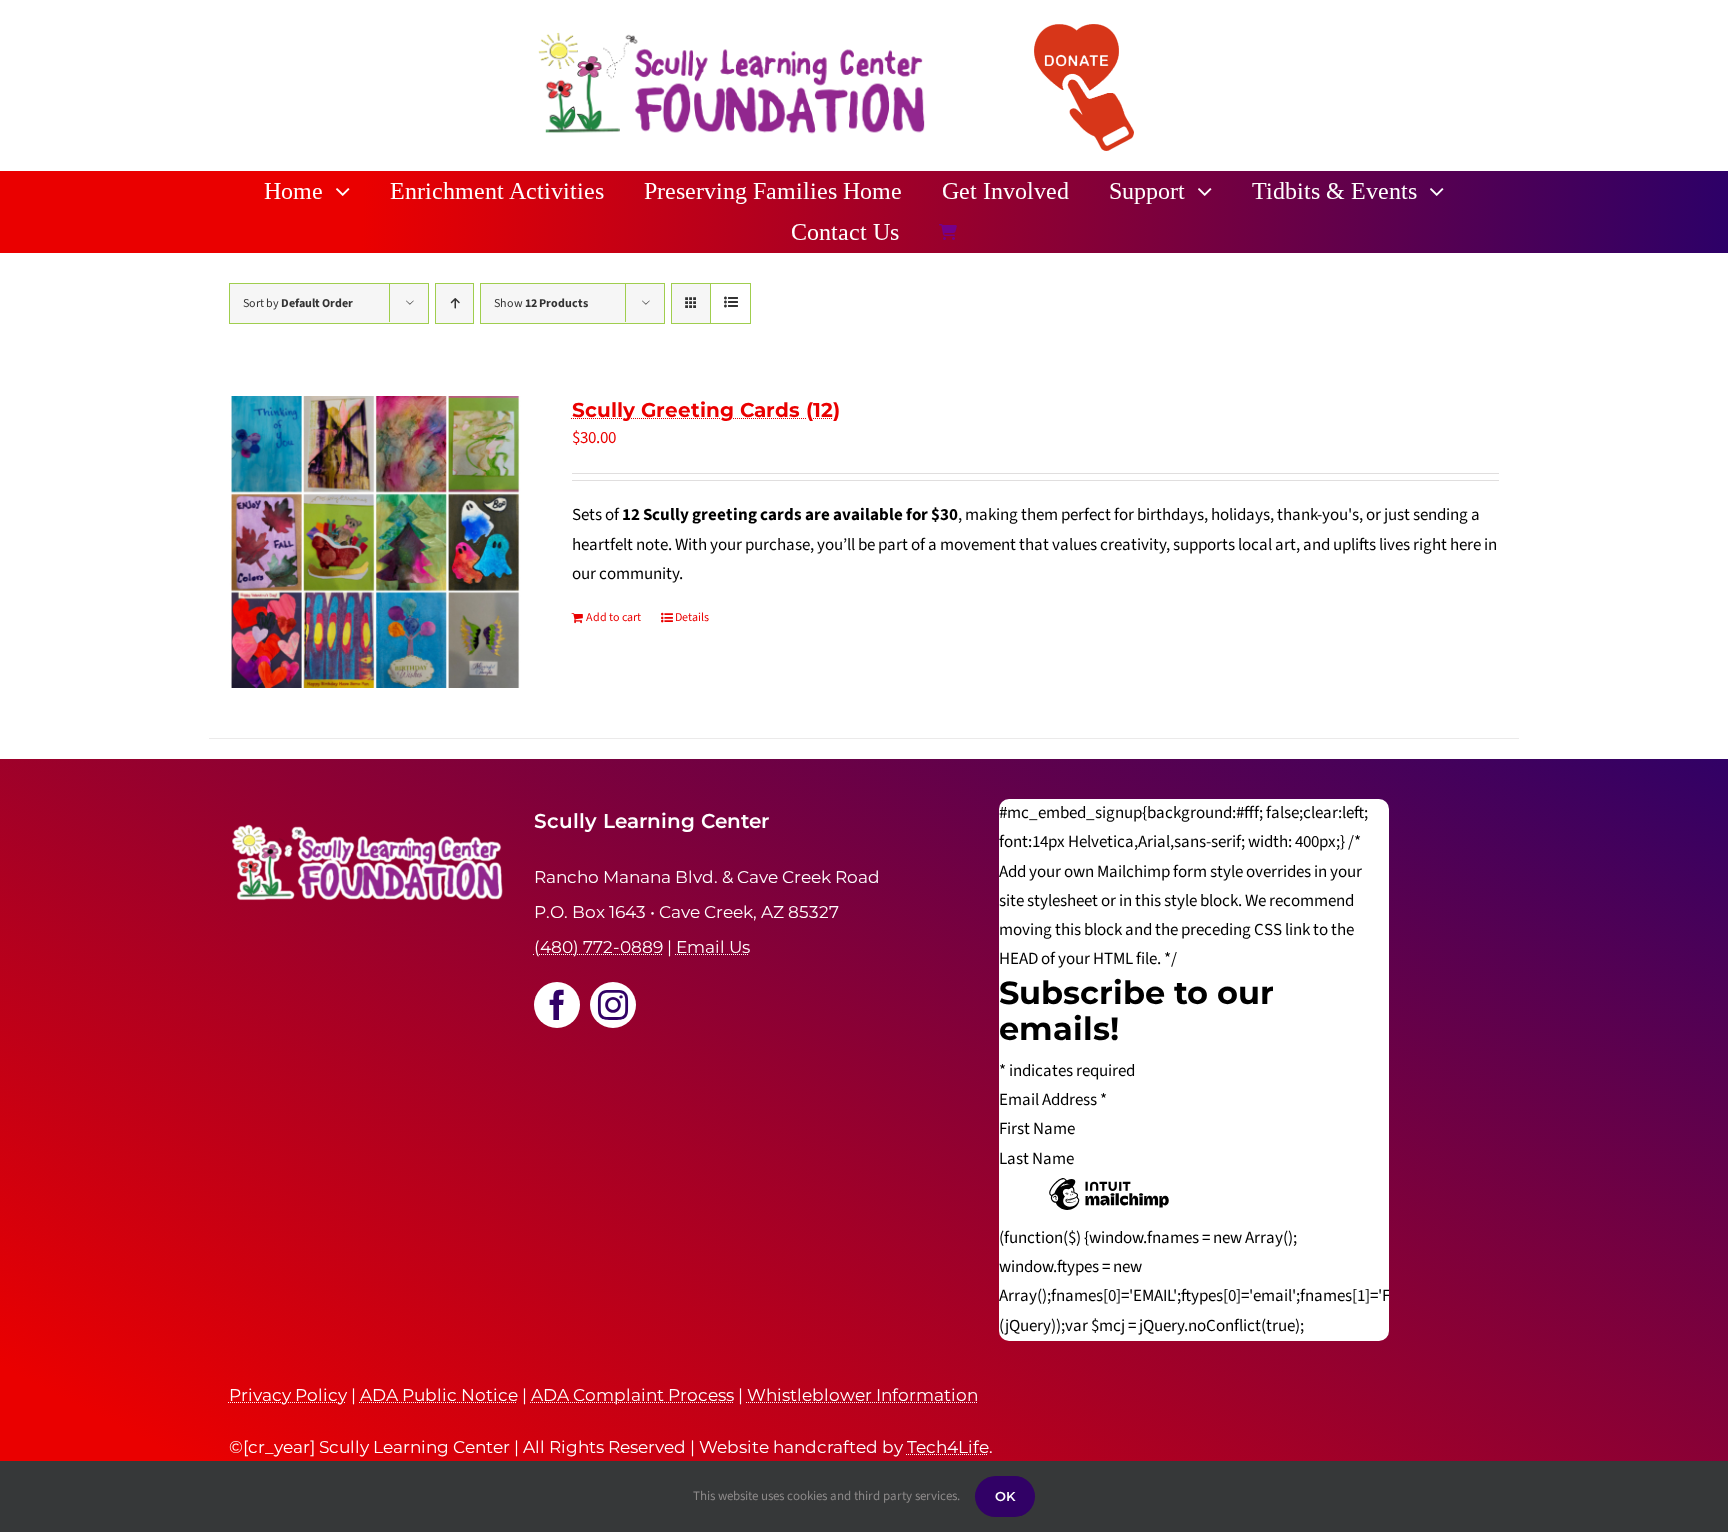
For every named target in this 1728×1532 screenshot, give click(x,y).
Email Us (713, 947)
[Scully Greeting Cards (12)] (375, 542)
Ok (1005, 1496)
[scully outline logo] (369, 817)
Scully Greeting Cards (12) (706, 410)
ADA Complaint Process (632, 1395)
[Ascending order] (454, 303)
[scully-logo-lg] (732, 36)
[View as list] (730, 303)
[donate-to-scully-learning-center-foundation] (1084, 32)
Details (692, 617)
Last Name (1036, 1159)
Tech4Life (948, 1447)
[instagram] (613, 1005)
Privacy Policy (288, 1395)
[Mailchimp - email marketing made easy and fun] (1109, 1209)
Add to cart (613, 617)
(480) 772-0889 (598, 947)
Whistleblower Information (862, 1395)
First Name (1037, 1129)
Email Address (1053, 1100)
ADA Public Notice (439, 1395)
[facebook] (557, 1005)
